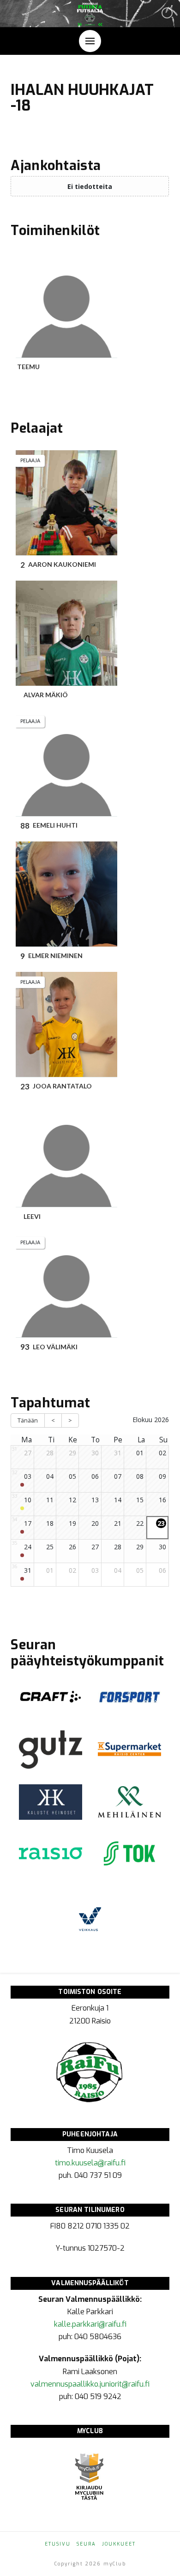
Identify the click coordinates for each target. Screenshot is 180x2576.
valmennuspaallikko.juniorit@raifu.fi (90, 2384)
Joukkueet (119, 2544)
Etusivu (58, 2544)
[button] (90, 41)
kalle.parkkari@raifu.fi (90, 2324)
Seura (86, 2544)
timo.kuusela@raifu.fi (90, 2163)
